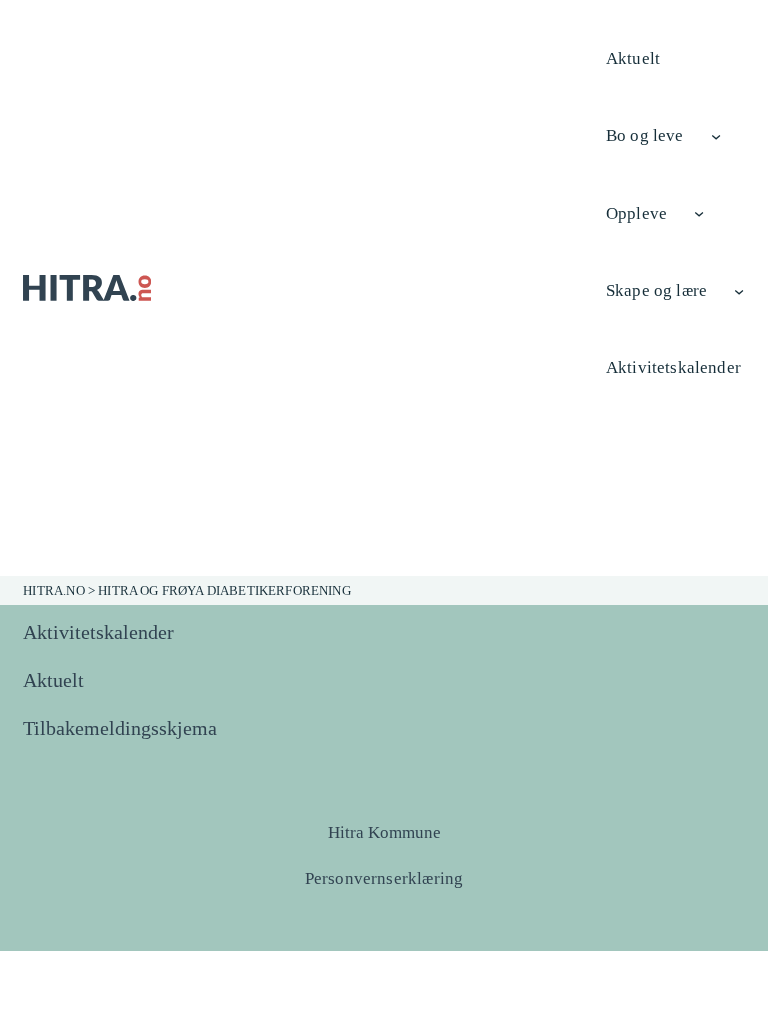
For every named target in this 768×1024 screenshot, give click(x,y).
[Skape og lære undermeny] (739, 290)
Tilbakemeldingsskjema (120, 728)
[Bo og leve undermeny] (716, 136)
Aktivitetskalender (98, 632)
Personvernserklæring (384, 878)
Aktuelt (53, 680)
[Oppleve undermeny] (699, 213)
